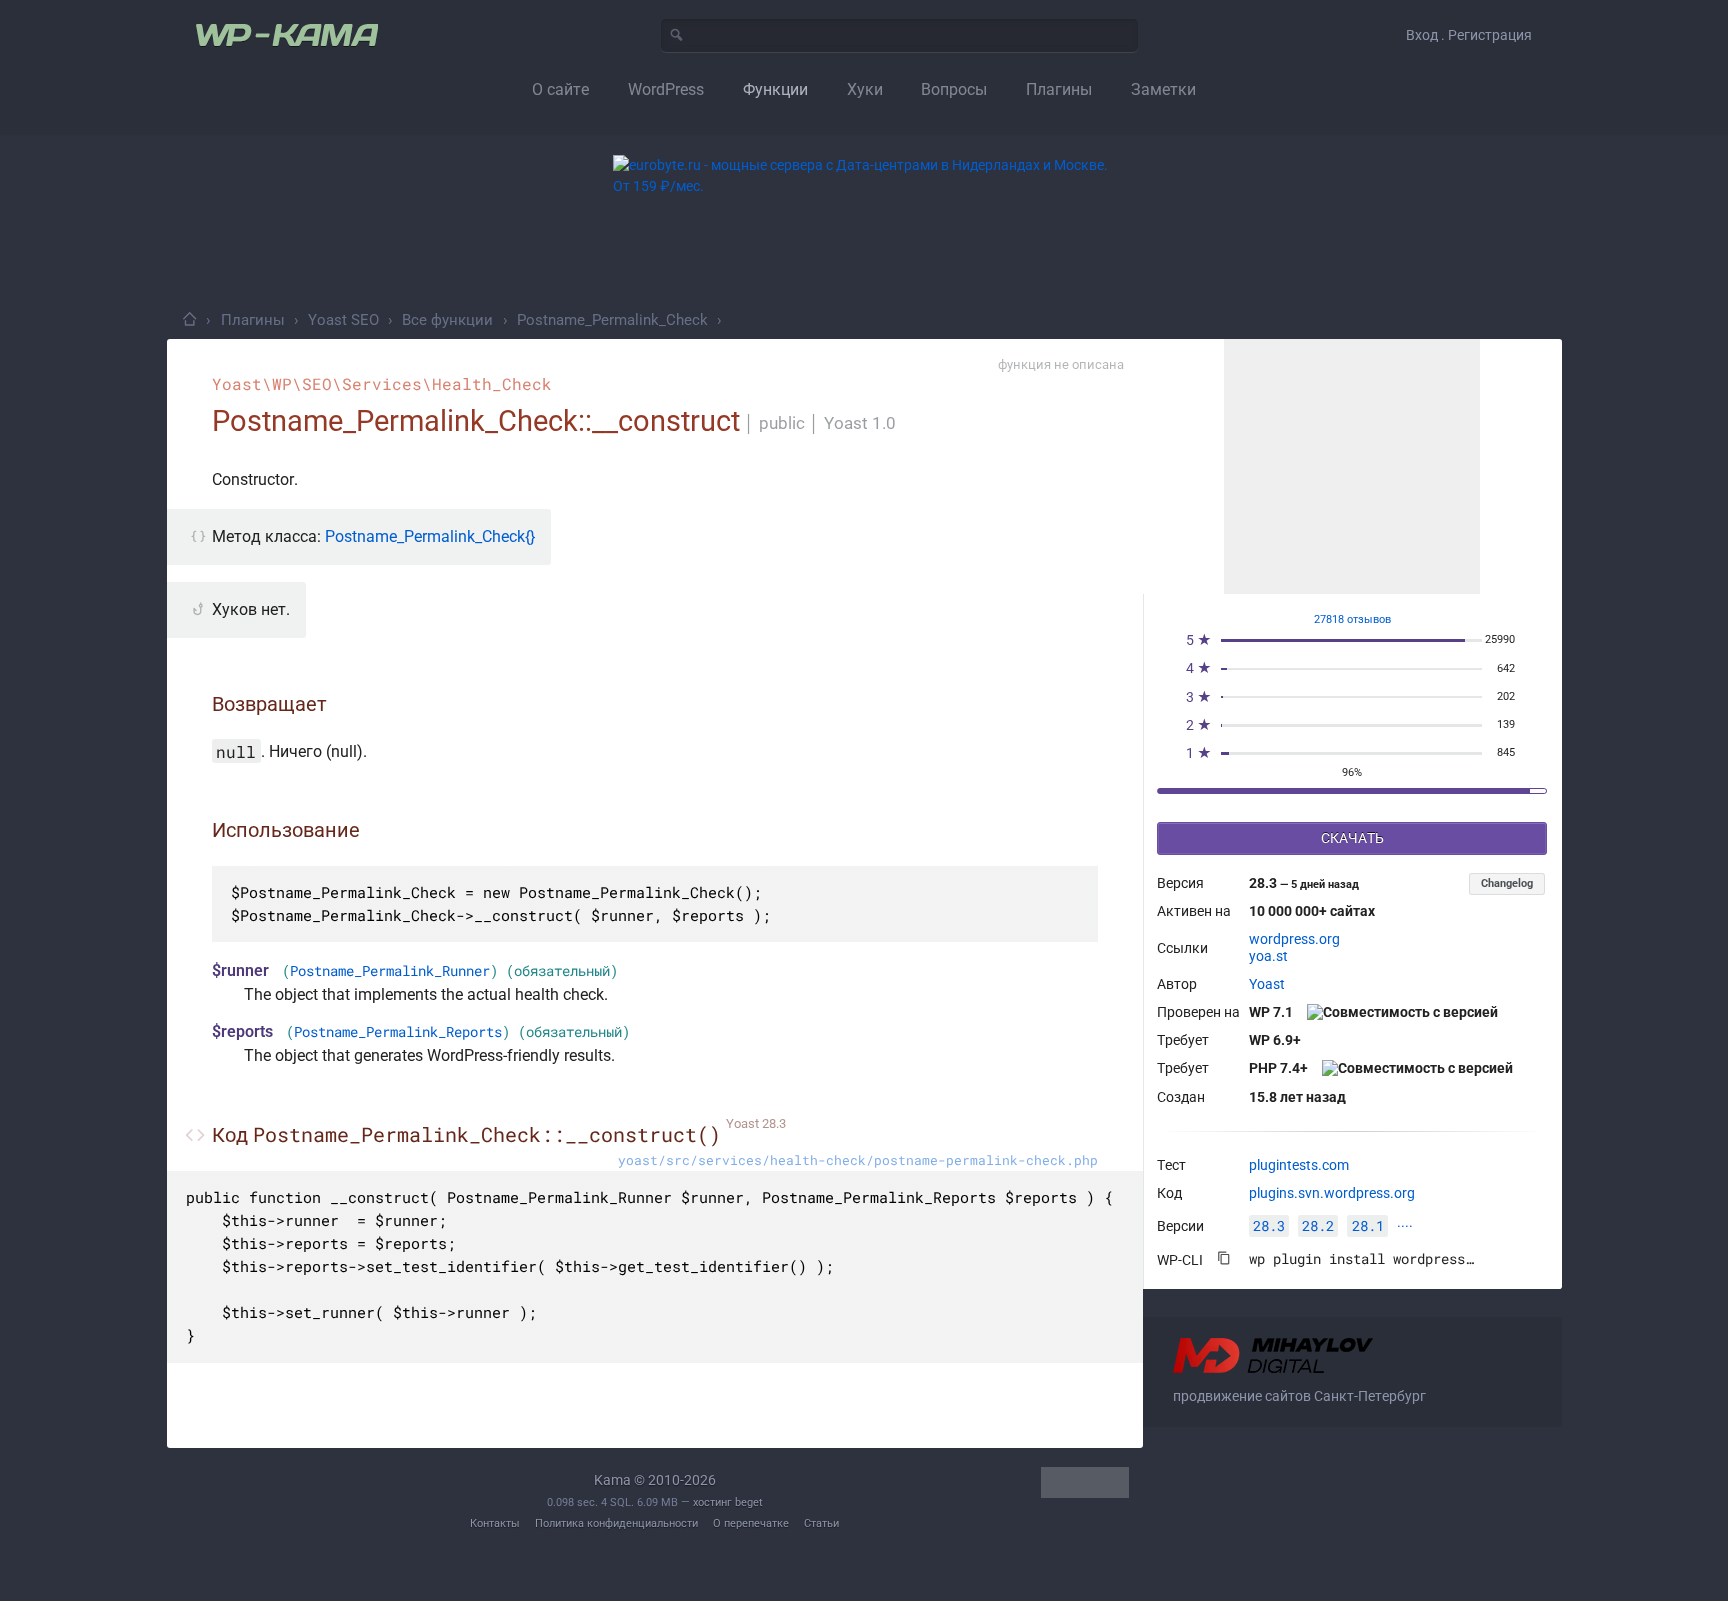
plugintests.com (1299, 1165)
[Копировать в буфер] (1224, 1258)
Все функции (447, 320)
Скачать (1352, 838)
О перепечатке (751, 1523)
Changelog (1507, 883)
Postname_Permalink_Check (612, 320)
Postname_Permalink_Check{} (430, 536)
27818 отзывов (1352, 619)
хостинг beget (728, 1502)
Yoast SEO (343, 320)
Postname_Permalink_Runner (390, 971)
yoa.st (1268, 956)
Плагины (253, 320)
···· (1405, 1226)
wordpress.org (1294, 939)
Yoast (1267, 984)
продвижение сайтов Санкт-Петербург (1299, 1396)
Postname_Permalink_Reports (398, 1032)
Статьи (821, 1523)
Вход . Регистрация (1469, 35)
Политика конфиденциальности (616, 1523)
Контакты (495, 1523)
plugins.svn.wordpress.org (1332, 1193)
